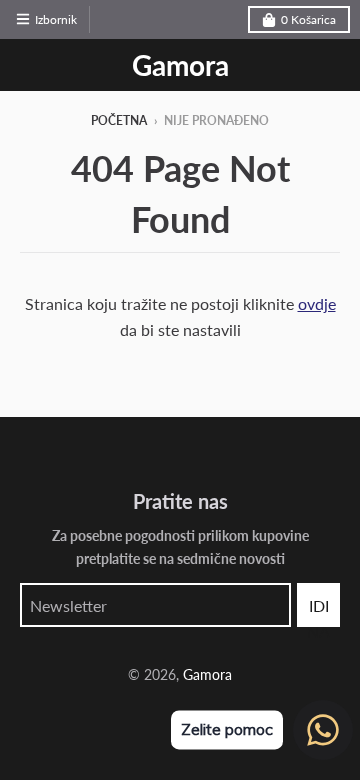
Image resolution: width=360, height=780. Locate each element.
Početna (119, 120)
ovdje (317, 303)
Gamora (180, 65)
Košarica (308, 19)
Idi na (318, 611)
